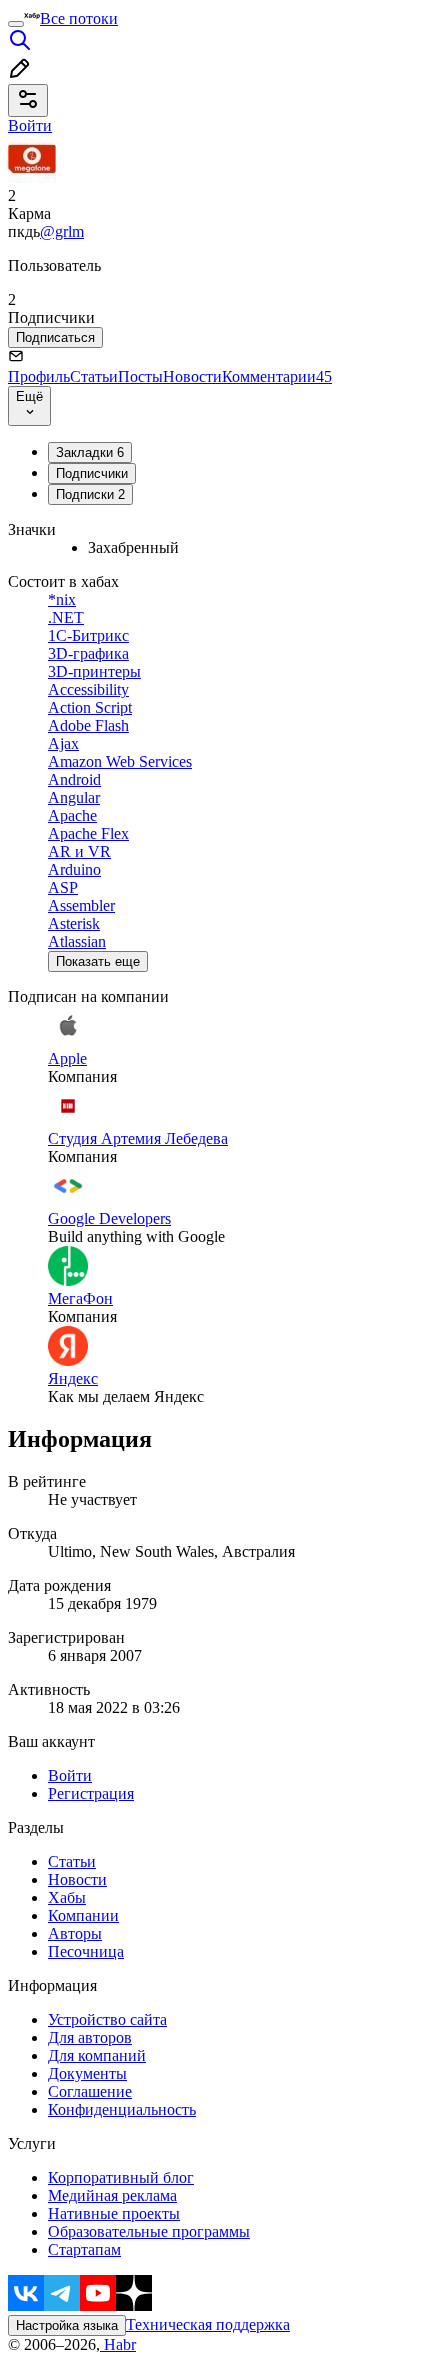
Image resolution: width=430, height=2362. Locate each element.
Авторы (75, 1933)
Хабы (67, 1897)
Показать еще (98, 961)
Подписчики (92, 473)
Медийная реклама (112, 2195)
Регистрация (91, 1793)
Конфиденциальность (122, 2109)
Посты (140, 376)
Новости (192, 376)
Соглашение (90, 2091)
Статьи (94, 376)
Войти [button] (30, 125)
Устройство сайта (107, 2019)
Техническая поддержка (208, 2324)
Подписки (90, 494)
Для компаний (97, 2055)
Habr (118, 2344)
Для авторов (90, 2037)
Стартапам (84, 2249)
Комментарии (277, 376)
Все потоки (79, 18)
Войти (70, 1775)
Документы (87, 2073)
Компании (83, 1915)
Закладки (90, 452)
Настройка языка (67, 2325)
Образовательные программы (149, 2231)
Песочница (86, 1951)
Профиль (39, 376)
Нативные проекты (114, 2213)
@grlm (62, 231)
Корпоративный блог (121, 2177)
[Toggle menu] (16, 24)
